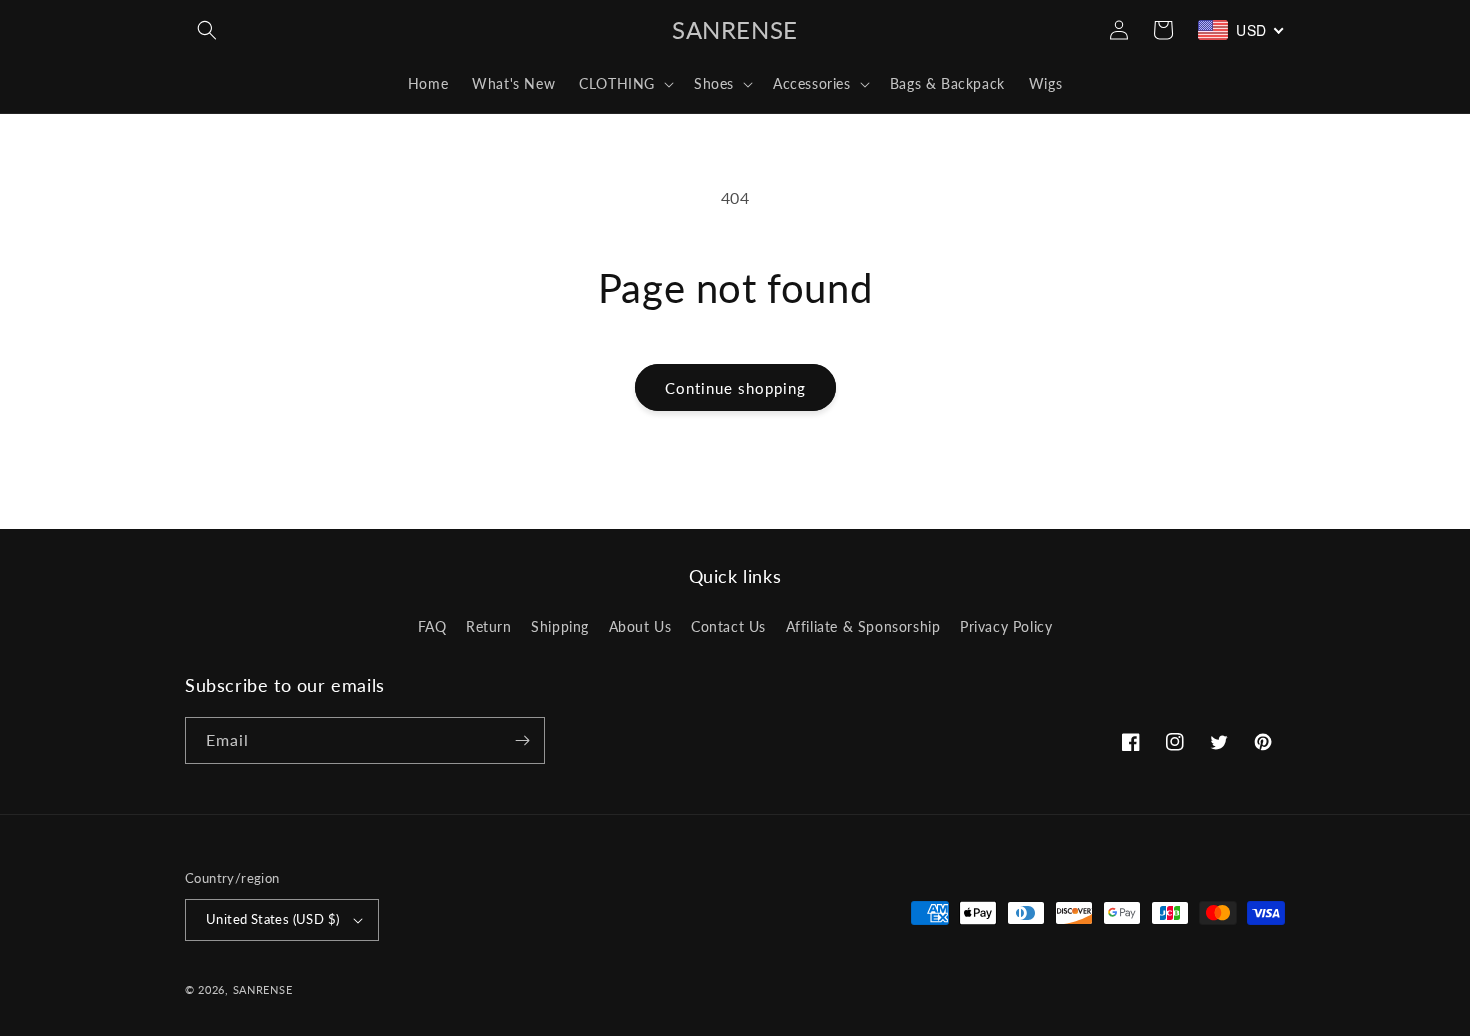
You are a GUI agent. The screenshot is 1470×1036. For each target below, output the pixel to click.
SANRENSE (263, 989)
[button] (207, 30)
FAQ (432, 626)
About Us (640, 626)
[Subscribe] (522, 740)
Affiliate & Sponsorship (863, 626)
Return (489, 626)
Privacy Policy (1006, 626)
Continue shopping (735, 388)
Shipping (560, 626)
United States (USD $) (272, 919)
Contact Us (728, 626)
